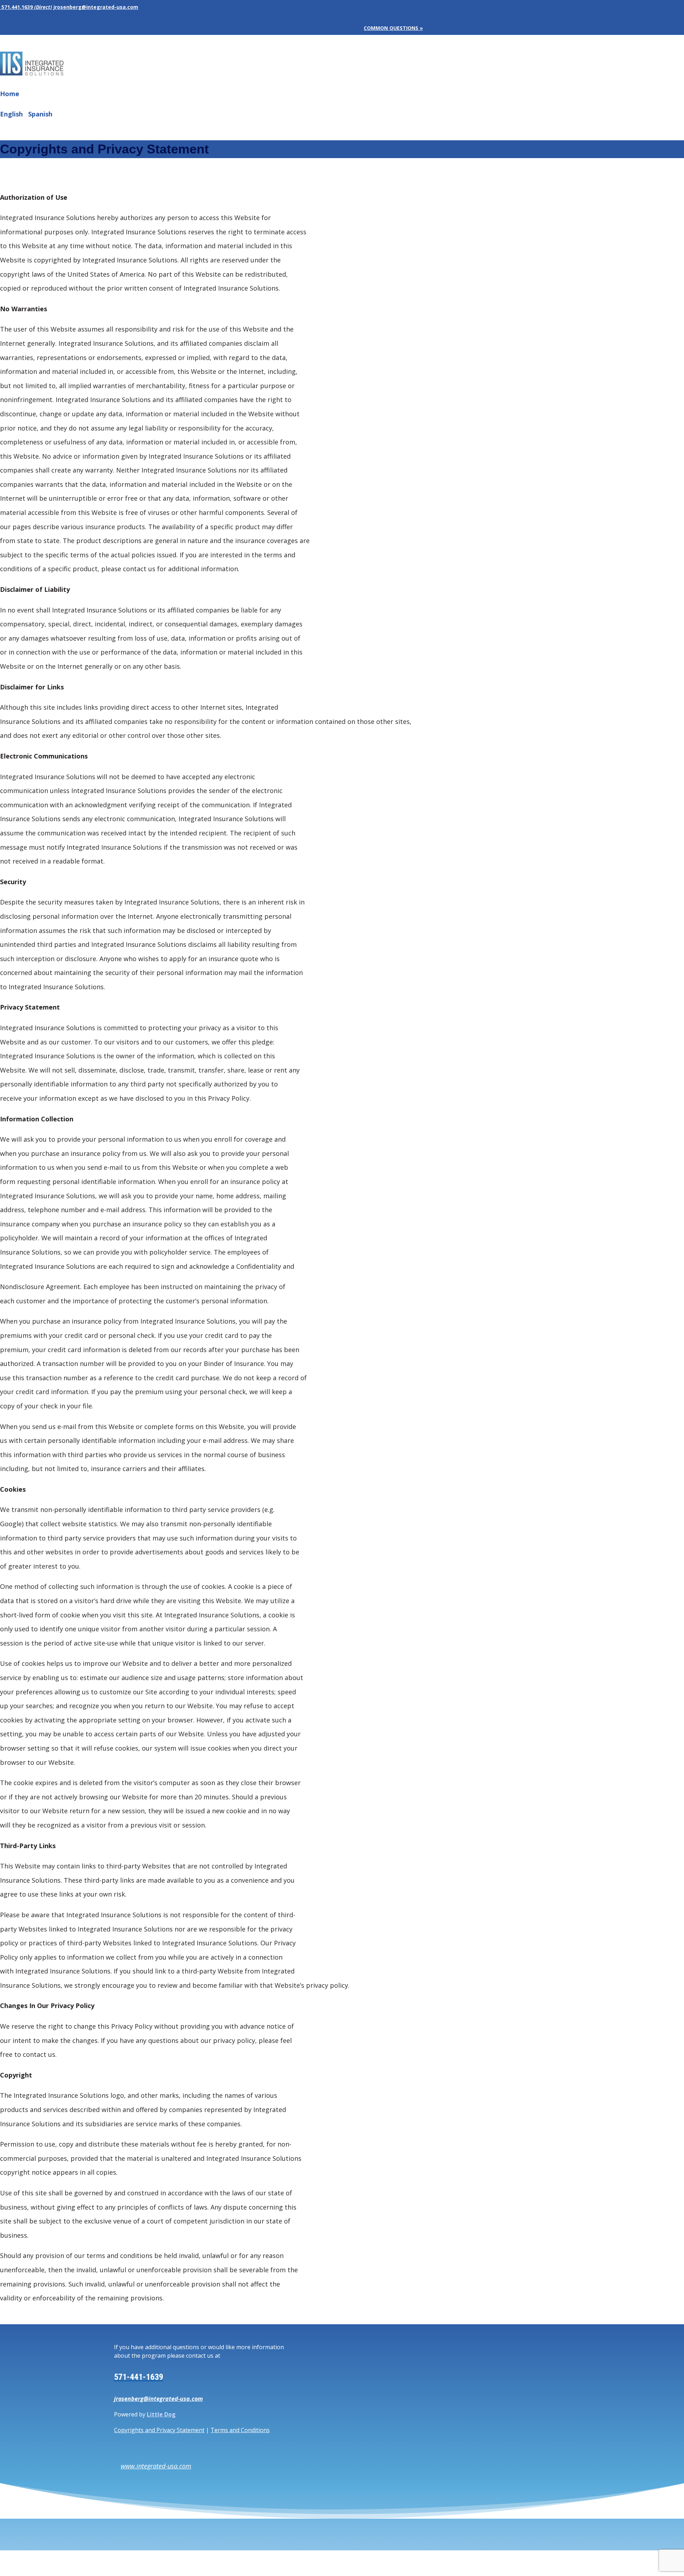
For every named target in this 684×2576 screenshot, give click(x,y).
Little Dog (161, 2414)
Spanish (40, 114)
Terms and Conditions (240, 2430)
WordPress (115, 2564)
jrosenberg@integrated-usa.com (158, 2399)
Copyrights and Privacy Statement (159, 2430)
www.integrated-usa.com (156, 2466)
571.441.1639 (16, 7)
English (11, 114)
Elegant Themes (49, 2564)
